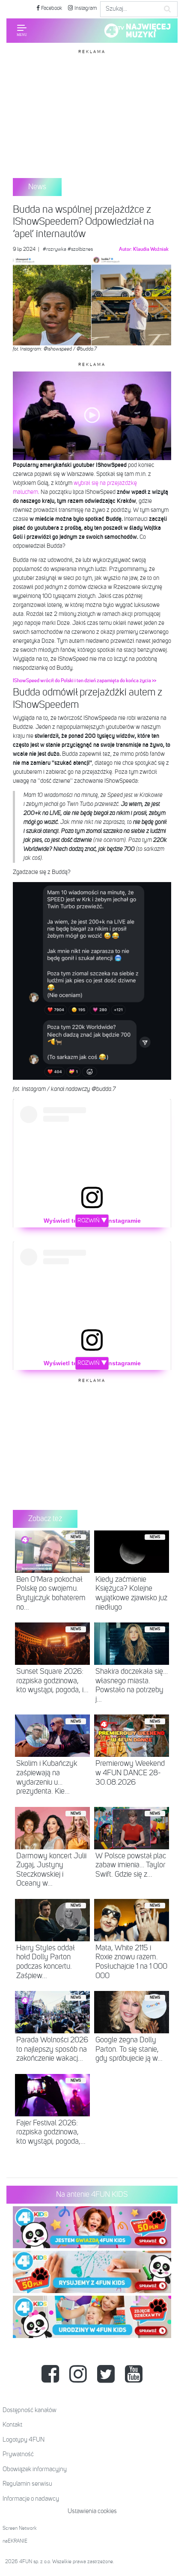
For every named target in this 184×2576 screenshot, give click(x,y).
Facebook (51, 8)
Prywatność (18, 2454)
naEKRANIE (15, 2541)
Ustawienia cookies (92, 2511)
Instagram (85, 8)
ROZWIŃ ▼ (92, 1221)
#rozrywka (55, 250)
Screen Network (20, 2528)
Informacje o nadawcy (31, 2499)
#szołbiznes (80, 250)
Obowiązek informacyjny (35, 2469)
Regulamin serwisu (27, 2484)
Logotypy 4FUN (24, 2440)
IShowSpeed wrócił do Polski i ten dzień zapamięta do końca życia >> (85, 681)
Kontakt (12, 2425)
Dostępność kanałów (30, 2410)
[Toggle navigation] (22, 30)
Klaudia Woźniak (151, 250)
